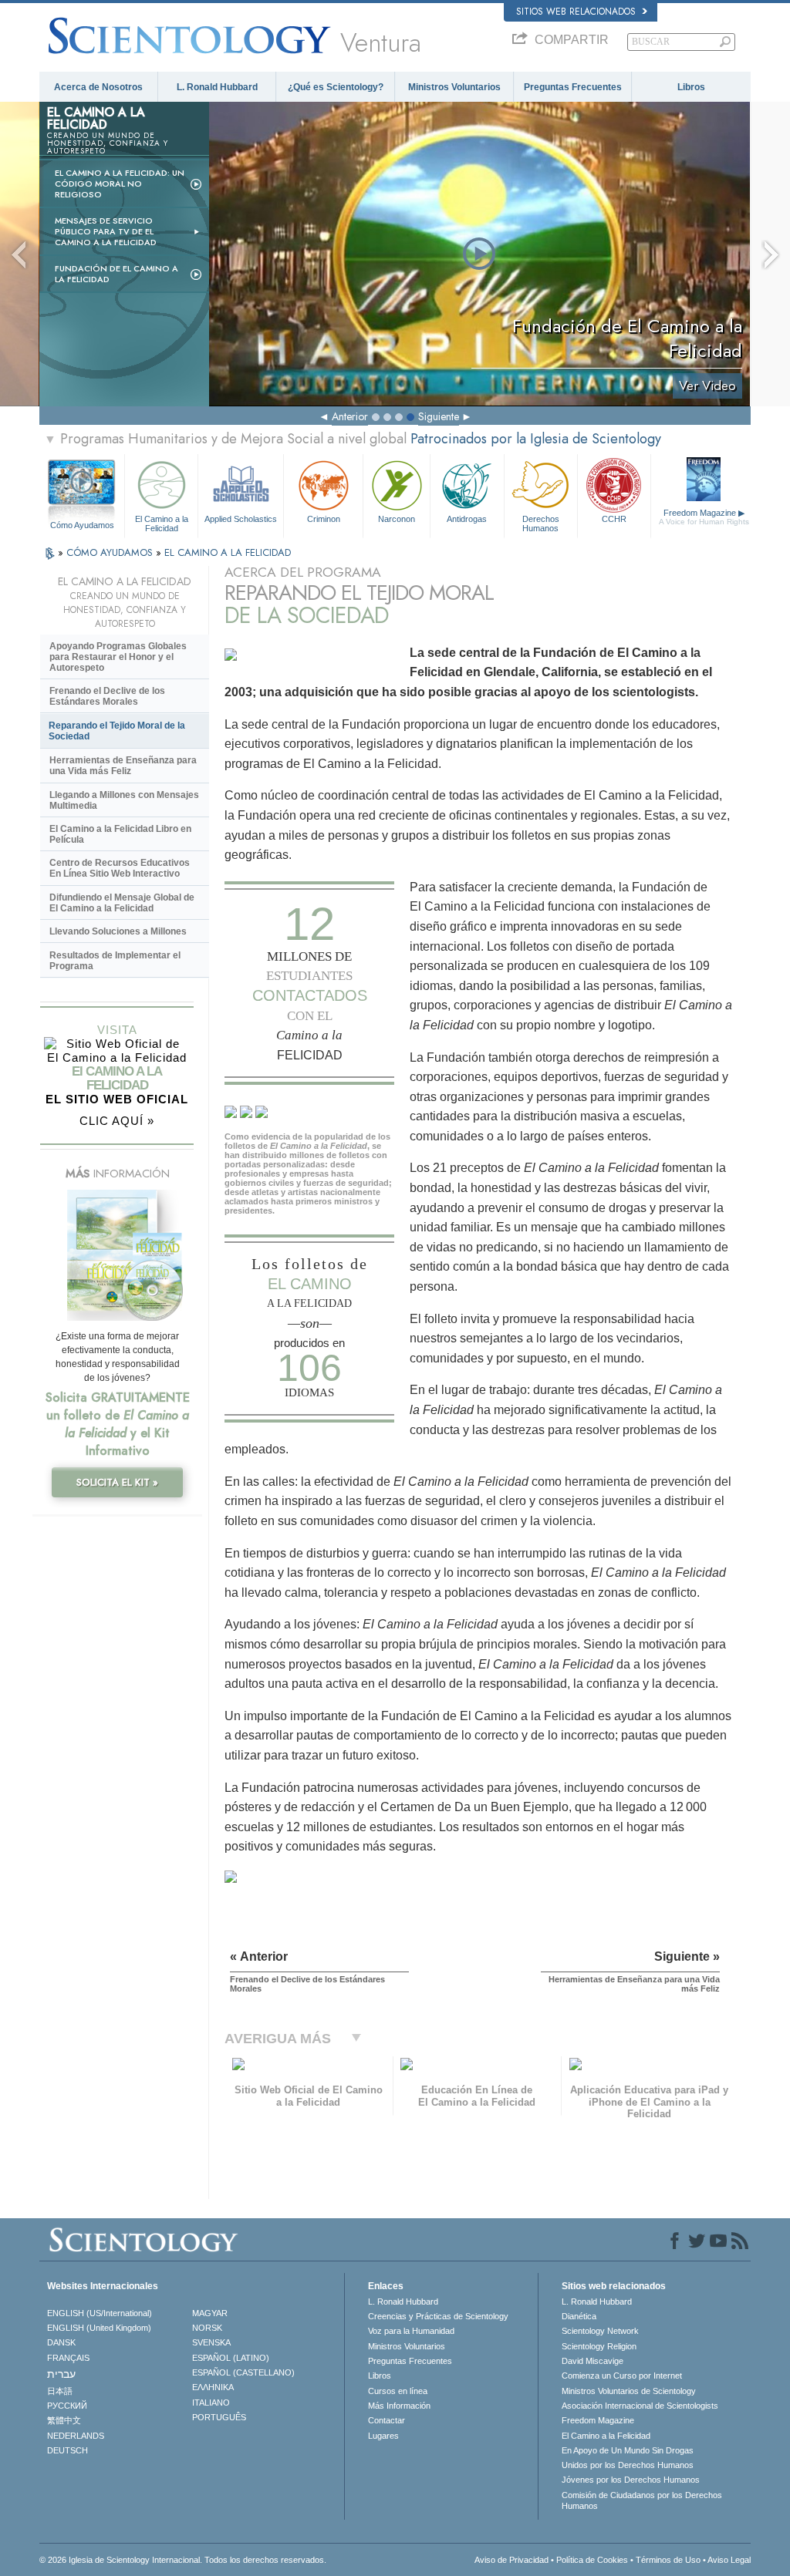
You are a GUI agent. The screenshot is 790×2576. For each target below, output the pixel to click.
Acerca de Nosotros (98, 87)
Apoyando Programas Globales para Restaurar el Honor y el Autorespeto (118, 657)
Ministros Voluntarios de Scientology (629, 2391)
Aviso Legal (729, 2560)
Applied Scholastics (241, 519)
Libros (691, 87)
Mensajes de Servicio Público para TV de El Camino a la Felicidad (106, 231)
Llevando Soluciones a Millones (118, 931)
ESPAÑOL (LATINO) (231, 2358)
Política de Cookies (592, 2560)
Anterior (350, 416)
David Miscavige (592, 2361)
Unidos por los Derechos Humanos (628, 2465)
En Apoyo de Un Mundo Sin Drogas (628, 2450)
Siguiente (439, 416)
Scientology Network (600, 2331)
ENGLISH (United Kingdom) (99, 2328)
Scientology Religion (599, 2346)
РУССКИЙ (67, 2406)
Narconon (397, 519)
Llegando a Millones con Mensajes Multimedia (124, 800)
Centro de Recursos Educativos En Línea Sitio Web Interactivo (120, 868)
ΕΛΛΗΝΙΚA (213, 2387)
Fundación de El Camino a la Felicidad (116, 274)
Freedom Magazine (704, 517)
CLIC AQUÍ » (117, 1121)
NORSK (207, 2328)
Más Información (399, 2406)
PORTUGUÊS (219, 2417)
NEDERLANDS (76, 2436)
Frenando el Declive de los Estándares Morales (107, 696)
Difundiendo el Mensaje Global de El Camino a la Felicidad (122, 903)
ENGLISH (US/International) (100, 2313)
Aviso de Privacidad (511, 2560)
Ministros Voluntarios (454, 87)
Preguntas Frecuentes (573, 87)
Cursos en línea (398, 2391)
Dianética (579, 2316)
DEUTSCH (68, 2450)
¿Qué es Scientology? (336, 87)
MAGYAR (210, 2313)
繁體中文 (64, 2420)
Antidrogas (467, 519)
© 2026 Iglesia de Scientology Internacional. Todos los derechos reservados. (183, 2560)
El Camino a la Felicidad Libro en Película (120, 834)
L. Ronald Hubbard (217, 87)
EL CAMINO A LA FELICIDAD (228, 552)
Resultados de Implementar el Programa (115, 961)
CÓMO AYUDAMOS (111, 552)
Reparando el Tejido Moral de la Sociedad (117, 731)
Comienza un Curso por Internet (622, 2376)
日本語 (60, 2391)
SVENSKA (211, 2342)
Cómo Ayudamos (82, 525)
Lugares (383, 2436)
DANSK (61, 2342)
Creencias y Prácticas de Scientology (438, 2316)
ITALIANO (211, 2403)
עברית (61, 2374)
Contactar (387, 2420)
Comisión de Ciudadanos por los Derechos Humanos (642, 2500)
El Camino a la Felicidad (162, 523)
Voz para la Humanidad (411, 2331)
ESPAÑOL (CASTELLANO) (243, 2372)
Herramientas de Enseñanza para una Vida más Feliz (123, 766)
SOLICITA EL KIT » (117, 1482)
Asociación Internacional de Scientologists (640, 2406)
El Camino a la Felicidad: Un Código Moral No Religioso (120, 184)
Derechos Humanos (541, 523)
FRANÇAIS (68, 2358)
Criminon (324, 519)
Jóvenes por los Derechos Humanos (631, 2480)
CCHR (614, 519)
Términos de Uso (668, 2560)
